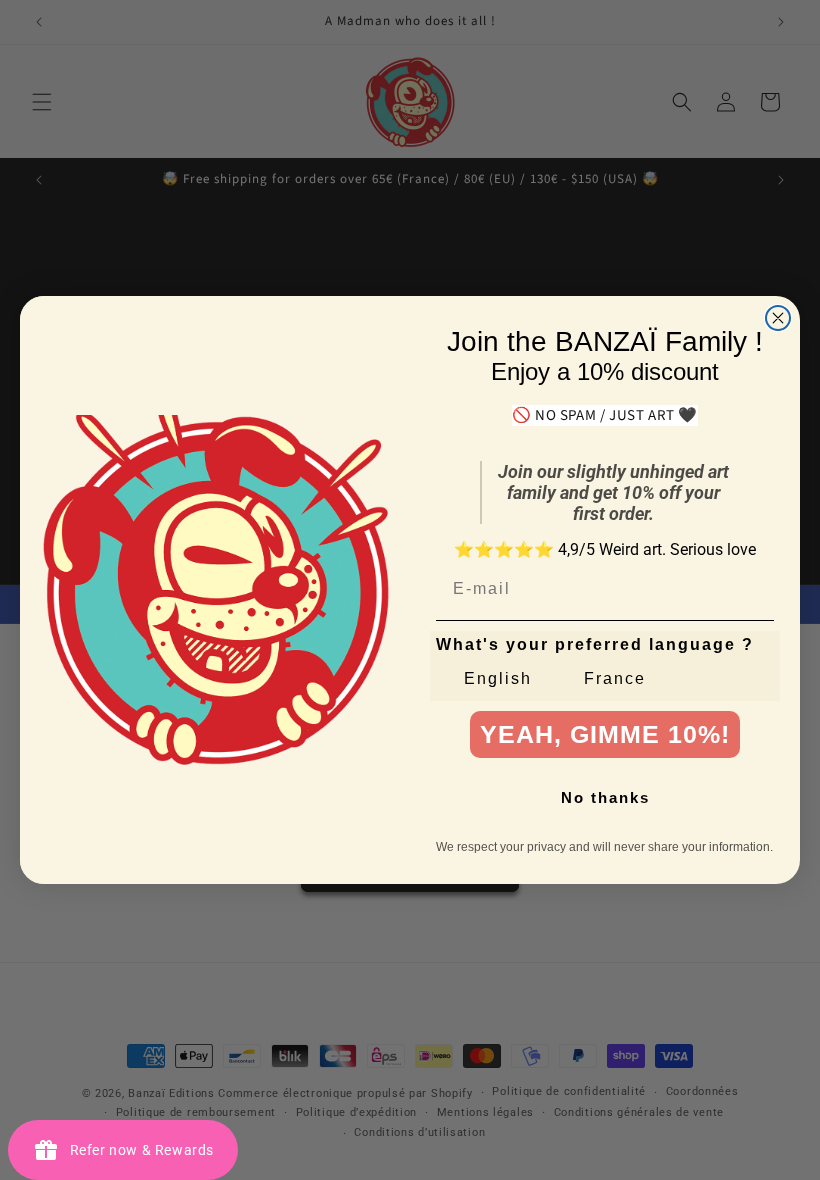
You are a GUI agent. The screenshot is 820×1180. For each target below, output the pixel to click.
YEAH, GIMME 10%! (605, 734)
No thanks (605, 797)
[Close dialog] (778, 318)
